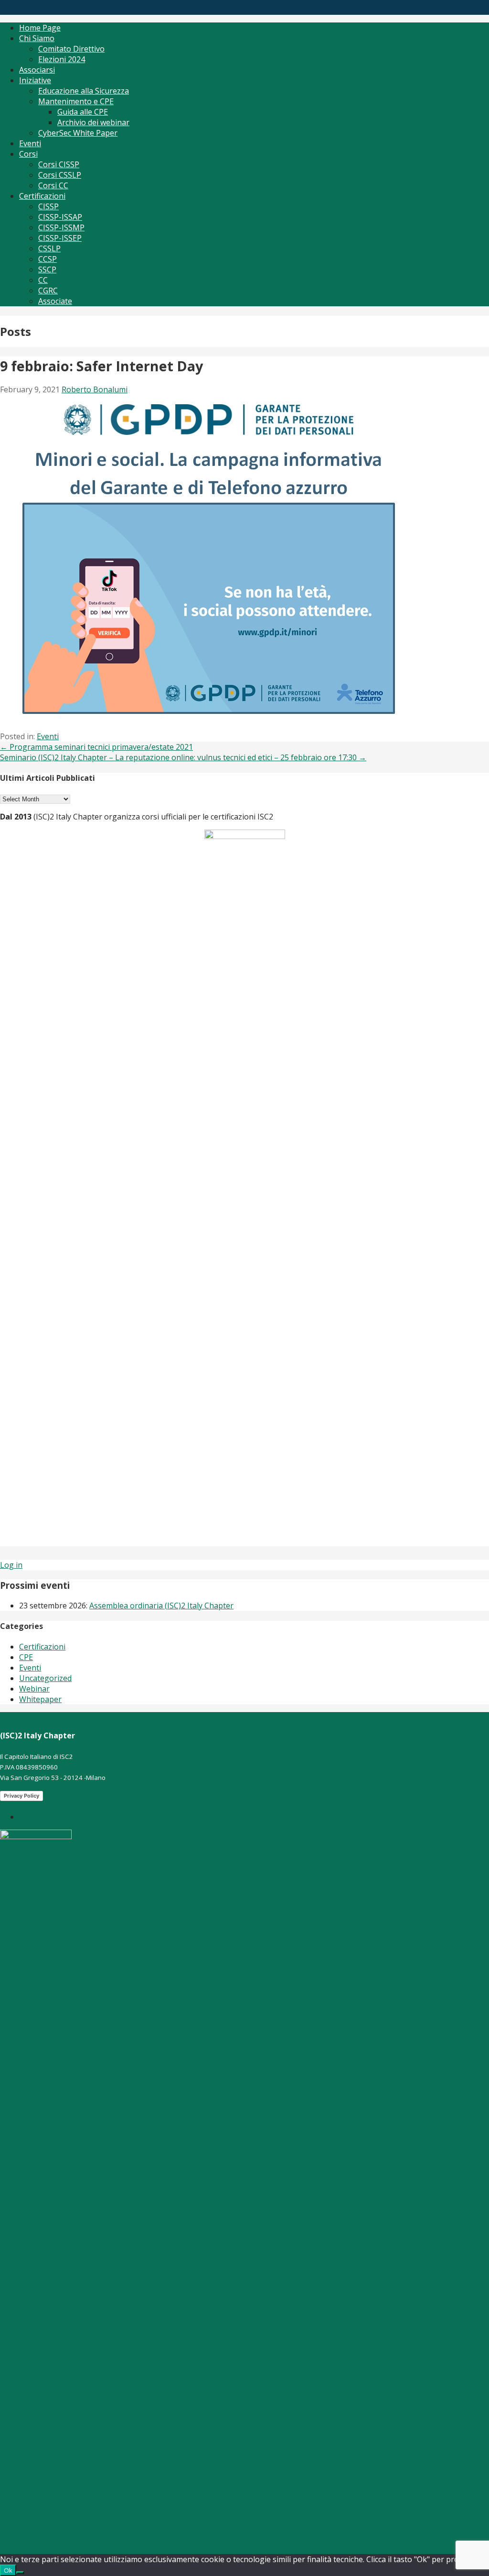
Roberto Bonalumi (95, 389)
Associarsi (37, 70)
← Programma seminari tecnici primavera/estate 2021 (96, 747)
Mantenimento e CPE (76, 101)
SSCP (47, 269)
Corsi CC (53, 185)
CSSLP (49, 248)
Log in (11, 1565)
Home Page (40, 28)
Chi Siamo (37, 38)
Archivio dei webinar (93, 122)
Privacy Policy (21, 1796)
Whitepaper (40, 1699)
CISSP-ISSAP (60, 217)
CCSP (48, 259)
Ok (8, 2570)
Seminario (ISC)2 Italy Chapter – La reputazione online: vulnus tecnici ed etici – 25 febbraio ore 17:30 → (183, 757)
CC (43, 280)
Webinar (34, 1689)
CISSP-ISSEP (60, 238)
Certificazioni (42, 196)
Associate (55, 301)
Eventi (30, 143)
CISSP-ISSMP (61, 227)
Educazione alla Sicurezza (84, 91)
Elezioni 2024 (62, 59)
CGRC (48, 291)
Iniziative (35, 80)
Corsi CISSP (59, 164)
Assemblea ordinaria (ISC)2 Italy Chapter (161, 1606)
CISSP (48, 206)
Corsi (28, 154)
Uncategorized (45, 1678)
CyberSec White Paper (78, 133)
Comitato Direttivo (71, 49)
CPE (26, 1657)
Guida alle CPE (83, 112)
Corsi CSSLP (60, 175)
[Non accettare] (20, 2573)
